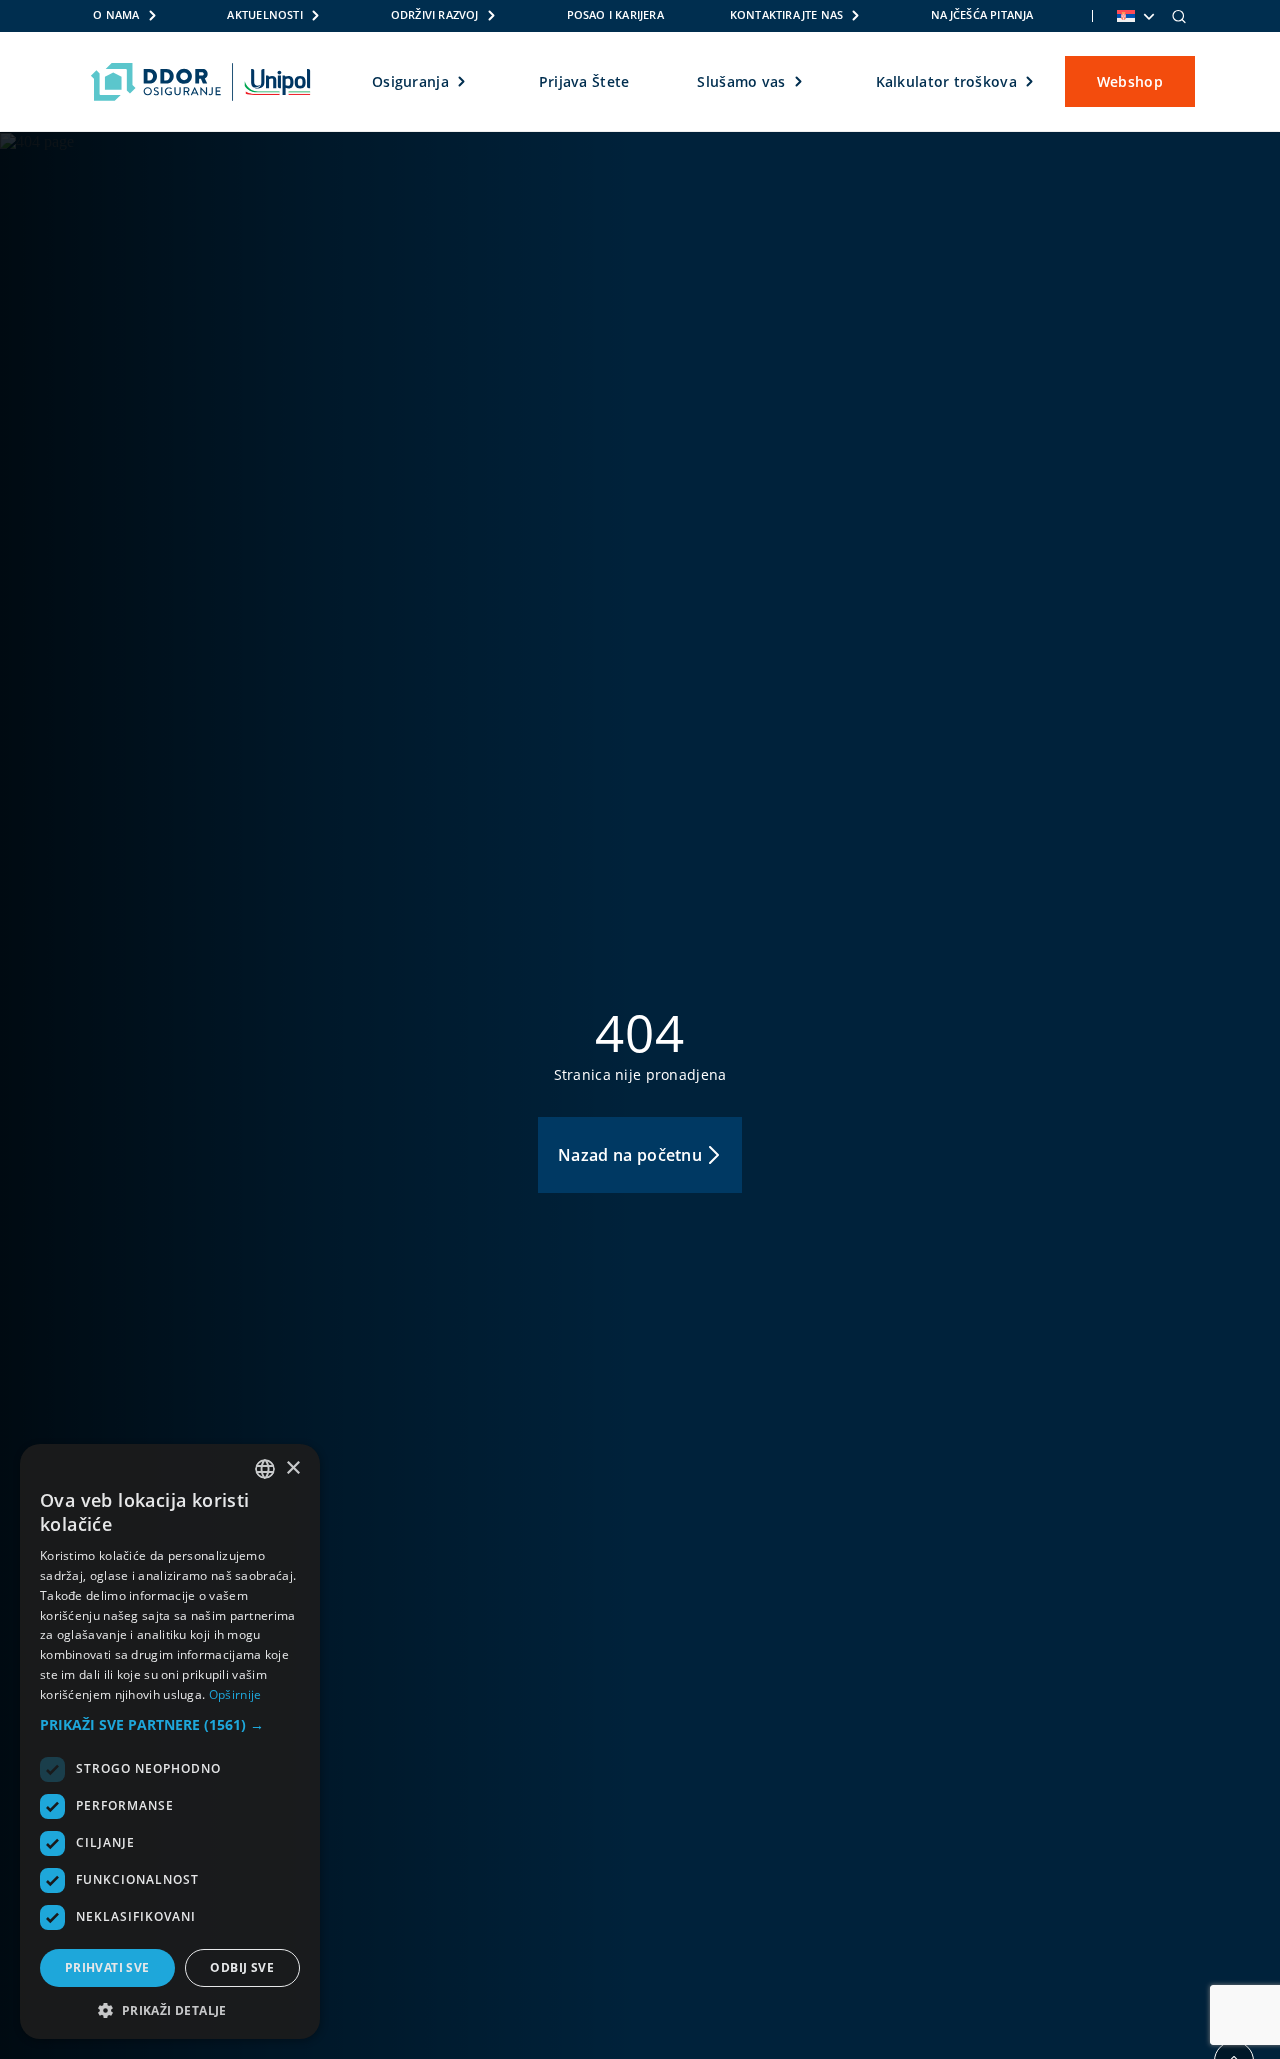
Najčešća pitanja (982, 15)
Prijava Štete (584, 81)
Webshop (1130, 81)
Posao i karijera (615, 15)
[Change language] (1134, 16)
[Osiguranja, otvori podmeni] (462, 82)
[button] (170, 1724)
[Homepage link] (200, 82)
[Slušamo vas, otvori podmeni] (799, 82)
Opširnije (235, 1694)
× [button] (292, 1468)
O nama (116, 15)
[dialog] (170, 1741)
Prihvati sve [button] (107, 1967)
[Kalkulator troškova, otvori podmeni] (1030, 82)
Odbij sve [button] (242, 1967)
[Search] (1179, 16)
